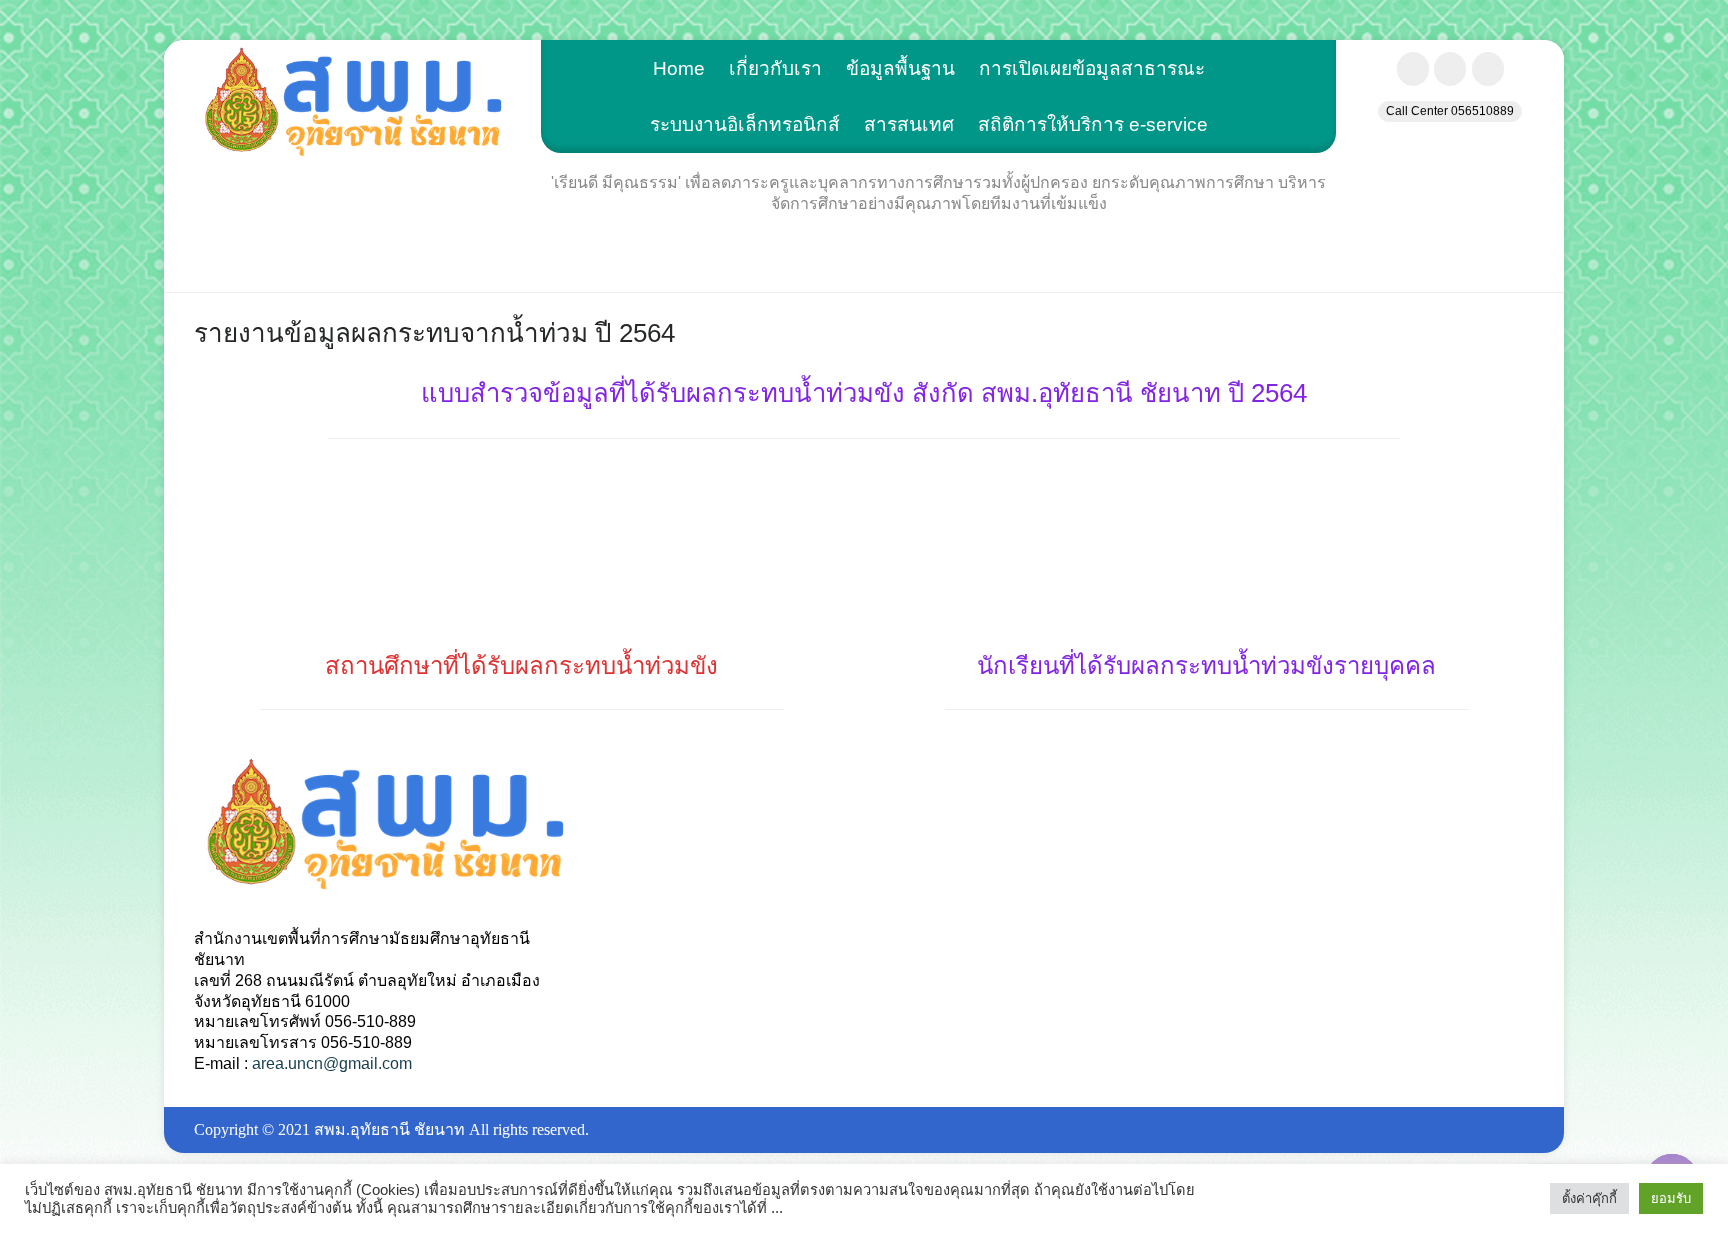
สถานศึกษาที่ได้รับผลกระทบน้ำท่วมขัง (521, 665)
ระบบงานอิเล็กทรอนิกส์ (745, 124)
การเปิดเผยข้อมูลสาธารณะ (1092, 68)
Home (679, 68)
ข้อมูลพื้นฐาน (900, 68)
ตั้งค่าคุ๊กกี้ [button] (1589, 1198)
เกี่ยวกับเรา (775, 68)
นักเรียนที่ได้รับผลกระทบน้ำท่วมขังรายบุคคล (1206, 665)
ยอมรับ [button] (1671, 1198)
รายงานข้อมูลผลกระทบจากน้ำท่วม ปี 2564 (434, 333)
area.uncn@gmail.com (332, 1063)
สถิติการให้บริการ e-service (1093, 124)
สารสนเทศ (909, 124)
